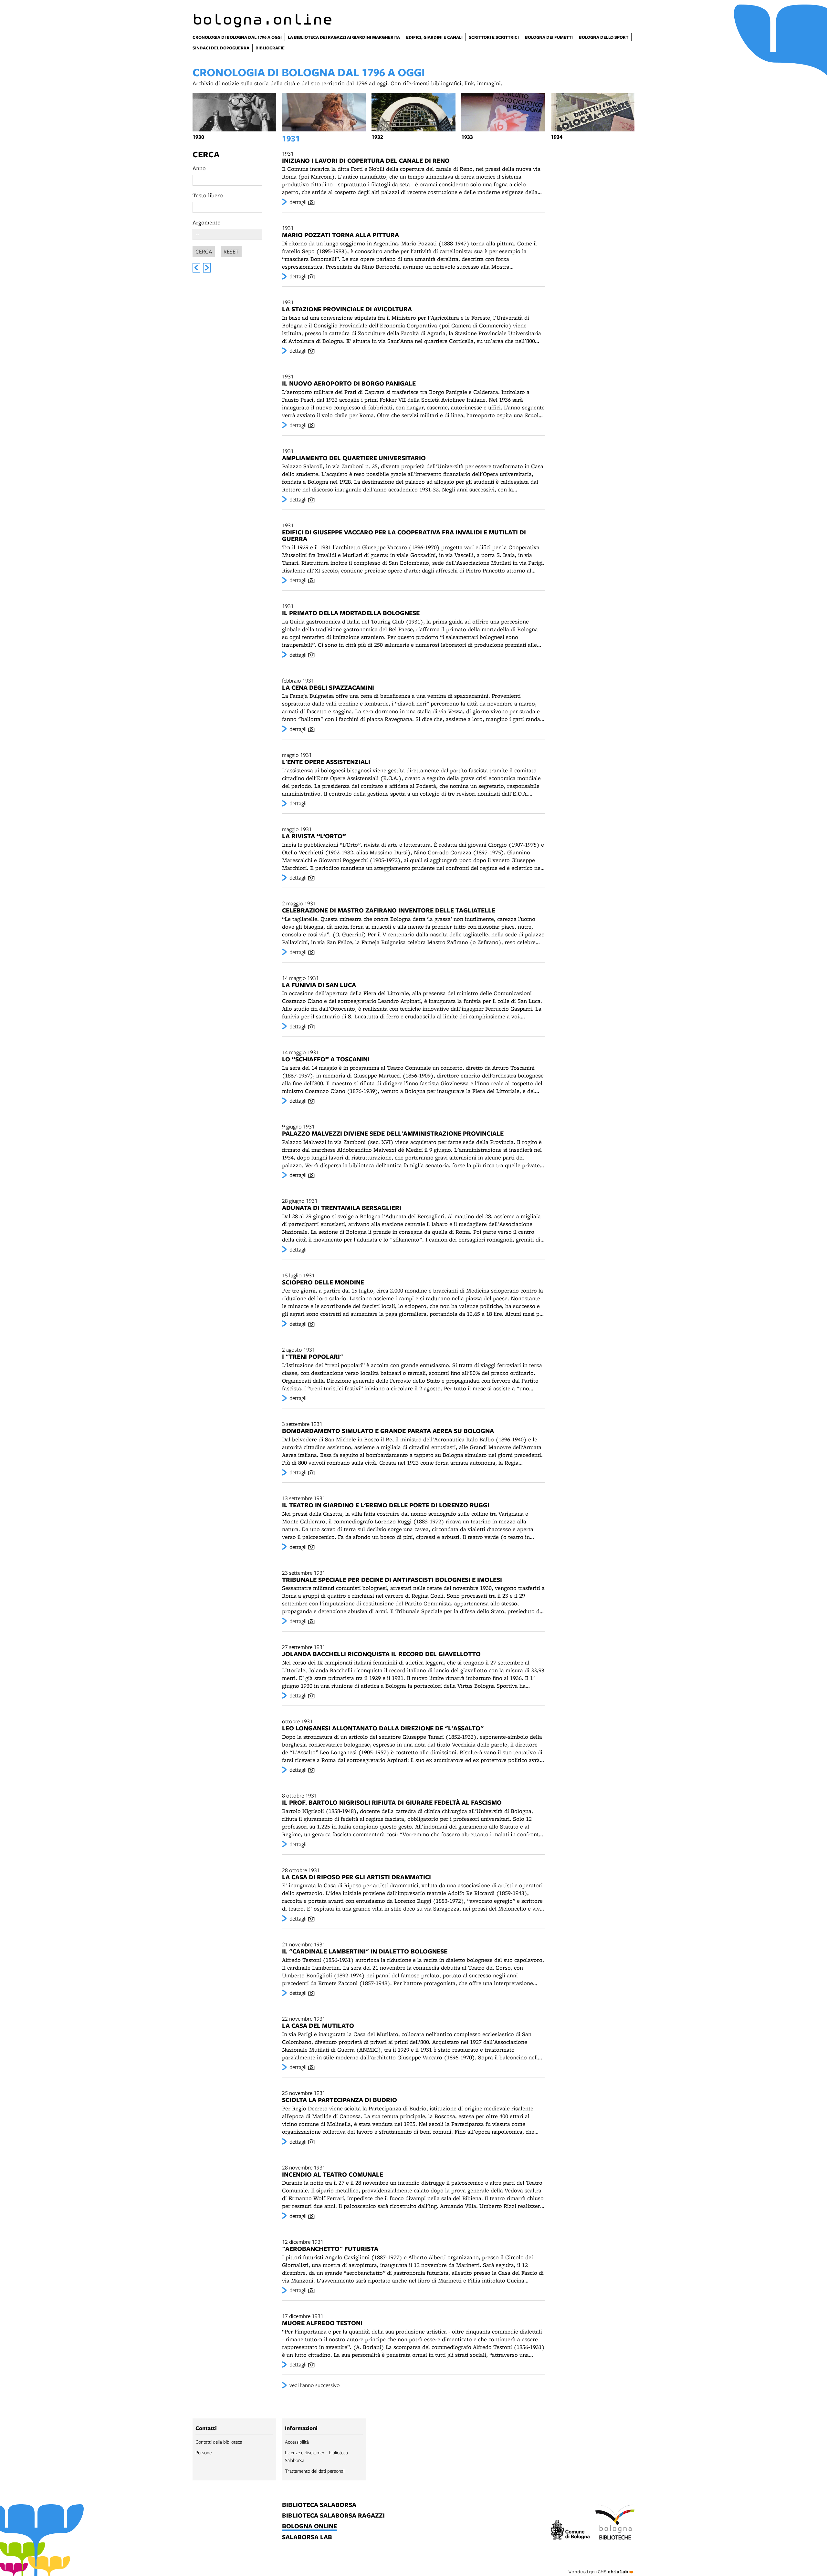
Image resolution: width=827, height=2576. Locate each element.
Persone (204, 2452)
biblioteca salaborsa (319, 2505)
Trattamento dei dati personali (315, 2471)
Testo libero (208, 195)
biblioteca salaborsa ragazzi (333, 2516)
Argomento (207, 222)
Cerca (206, 154)
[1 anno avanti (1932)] (207, 268)
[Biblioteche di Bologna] (615, 2523)
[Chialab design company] (602, 2566)
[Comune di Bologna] (570, 2531)
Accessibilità (297, 2442)
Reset (231, 251)
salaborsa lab (307, 2537)
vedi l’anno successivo (315, 2385)
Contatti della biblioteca (219, 2442)
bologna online (309, 2526)
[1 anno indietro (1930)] (196, 268)
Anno (199, 168)
